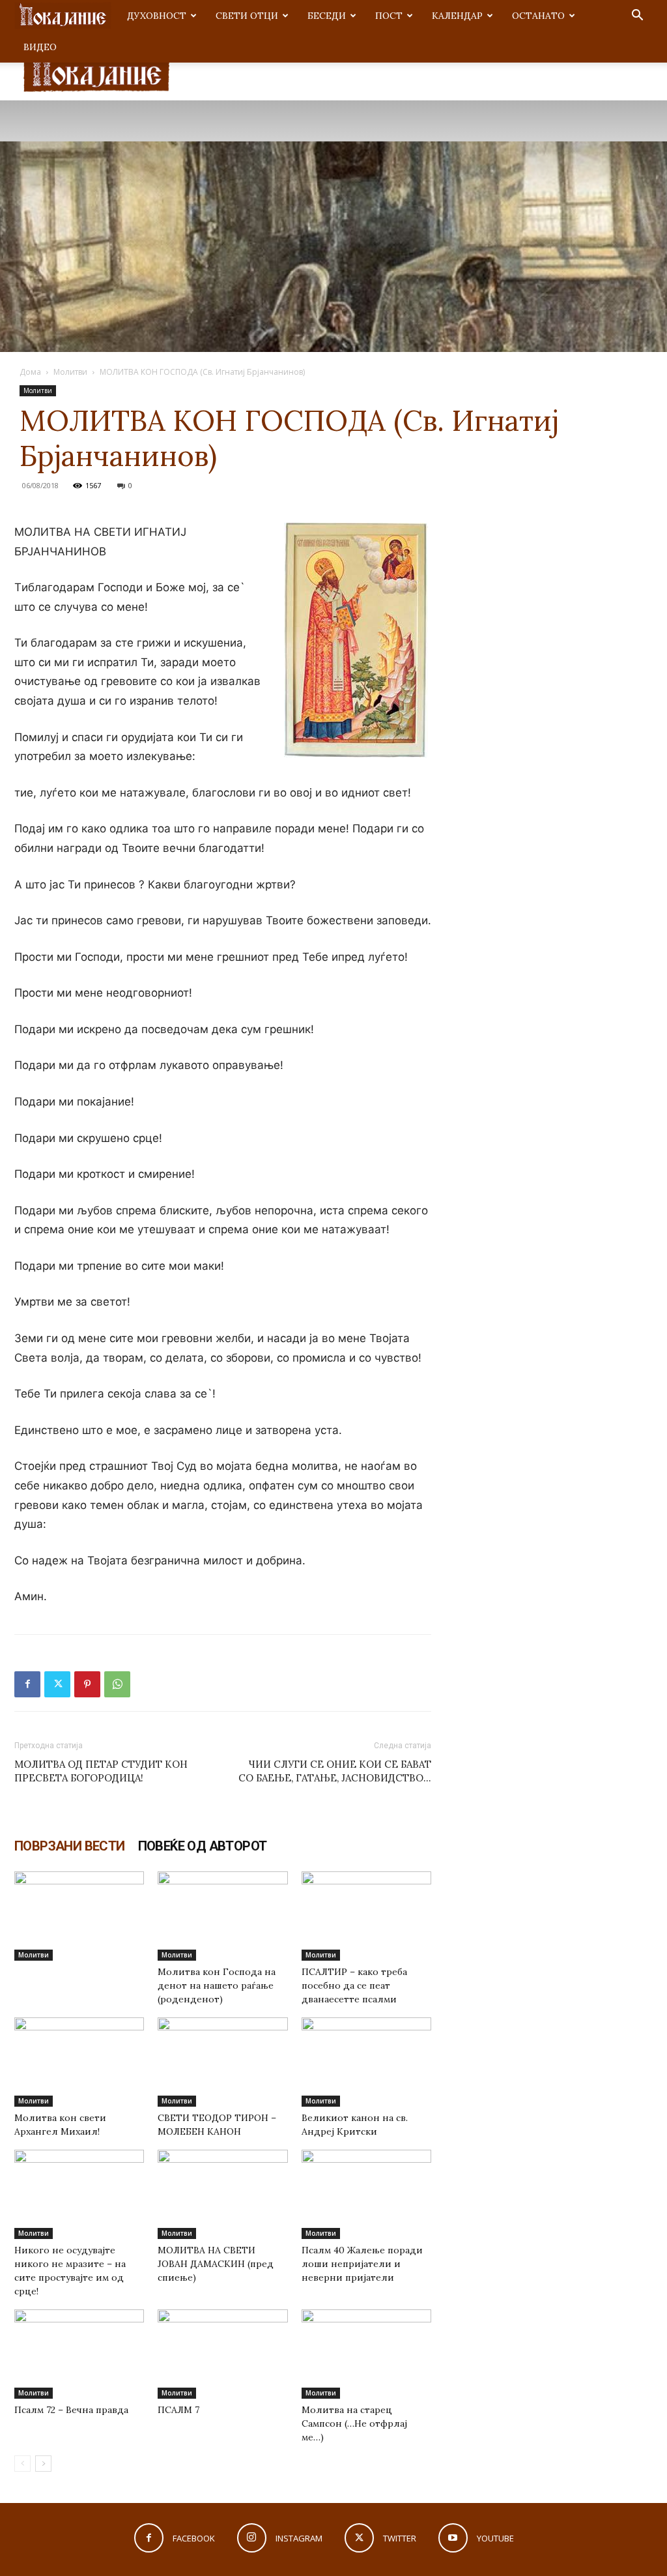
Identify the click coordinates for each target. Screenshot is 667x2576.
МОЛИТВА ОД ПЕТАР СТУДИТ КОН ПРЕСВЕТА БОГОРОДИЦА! (101, 1771)
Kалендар (457, 16)
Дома (30, 372)
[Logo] (63, 16)
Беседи (327, 16)
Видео (40, 47)
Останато (538, 16)
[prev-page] (22, 2464)
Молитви (70, 372)
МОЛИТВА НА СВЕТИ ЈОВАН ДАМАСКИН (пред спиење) (216, 2264)
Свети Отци (247, 16)
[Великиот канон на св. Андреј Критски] (366, 2062)
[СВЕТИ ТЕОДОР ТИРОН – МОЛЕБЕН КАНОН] (222, 2062)
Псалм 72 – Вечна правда (71, 2410)
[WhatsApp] (117, 1684)
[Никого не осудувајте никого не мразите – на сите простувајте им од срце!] (79, 2194)
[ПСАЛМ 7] (222, 2354)
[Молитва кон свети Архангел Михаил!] (79, 2062)
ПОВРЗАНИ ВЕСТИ (70, 1846)
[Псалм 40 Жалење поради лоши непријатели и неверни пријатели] (366, 2194)
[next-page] (43, 2464)
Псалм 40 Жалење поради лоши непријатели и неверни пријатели (362, 2264)
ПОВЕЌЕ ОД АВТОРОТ (203, 1846)
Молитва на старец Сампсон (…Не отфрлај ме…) (354, 2423)
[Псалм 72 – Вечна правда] (79, 2354)
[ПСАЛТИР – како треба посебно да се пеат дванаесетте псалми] (366, 1916)
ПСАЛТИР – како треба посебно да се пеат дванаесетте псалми (354, 1985)
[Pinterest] (87, 1684)
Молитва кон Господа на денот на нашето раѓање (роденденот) (217, 1985)
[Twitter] (57, 1684)
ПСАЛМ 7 (178, 2410)
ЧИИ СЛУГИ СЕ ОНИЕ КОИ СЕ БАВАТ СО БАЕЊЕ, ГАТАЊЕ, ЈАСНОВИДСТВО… (335, 1771)
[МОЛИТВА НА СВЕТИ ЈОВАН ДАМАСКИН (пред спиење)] (222, 2194)
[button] (637, 17)
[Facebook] (27, 1684)
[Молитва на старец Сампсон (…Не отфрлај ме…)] (366, 2354)
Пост (389, 16)
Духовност (157, 16)
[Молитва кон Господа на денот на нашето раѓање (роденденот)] (222, 1916)
